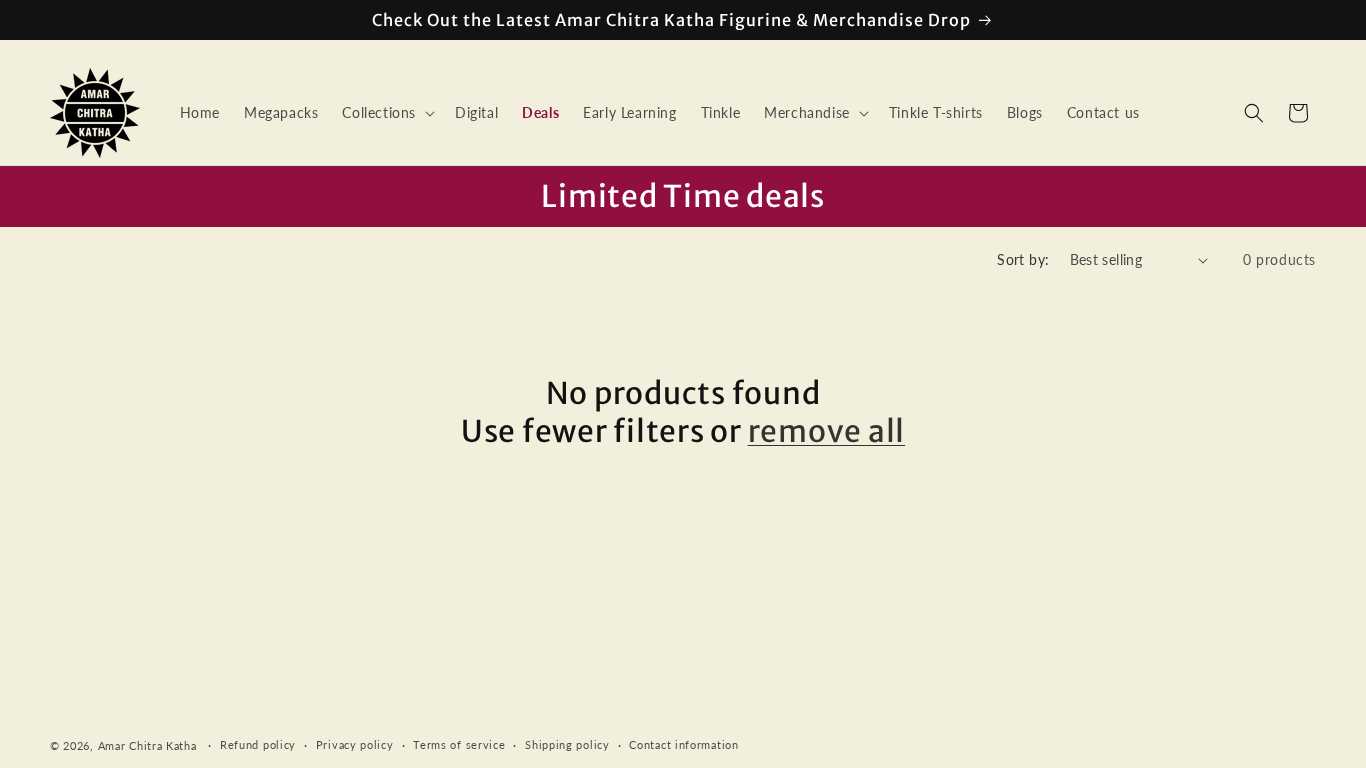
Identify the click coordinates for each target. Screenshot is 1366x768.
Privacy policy (355, 744)
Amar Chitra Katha (147, 745)
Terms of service (459, 744)
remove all (827, 431)
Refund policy (258, 744)
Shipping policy (567, 744)
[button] (386, 113)
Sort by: (1023, 259)
